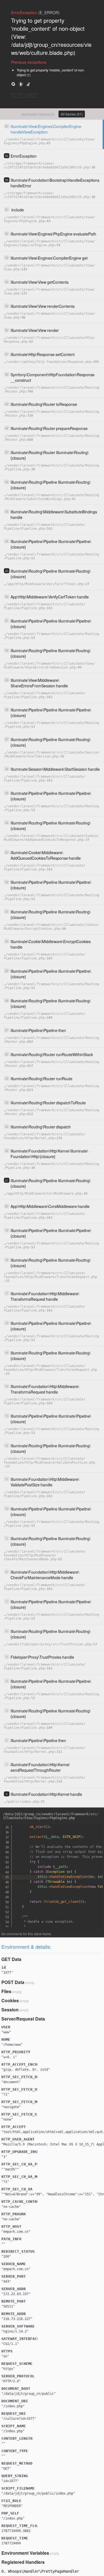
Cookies (10, 2000)
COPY (18, 96)
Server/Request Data (23, 2019)
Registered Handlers (23, 2562)
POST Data (13, 1982)
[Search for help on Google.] (13, 84)
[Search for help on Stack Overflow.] (28, 84)
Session (10, 2010)
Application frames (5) (38, 114)
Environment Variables (25, 2553)
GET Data (11, 1959)
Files (6, 1991)
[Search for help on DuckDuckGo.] (21, 84)
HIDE (32, 96)
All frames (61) (72, 114)
